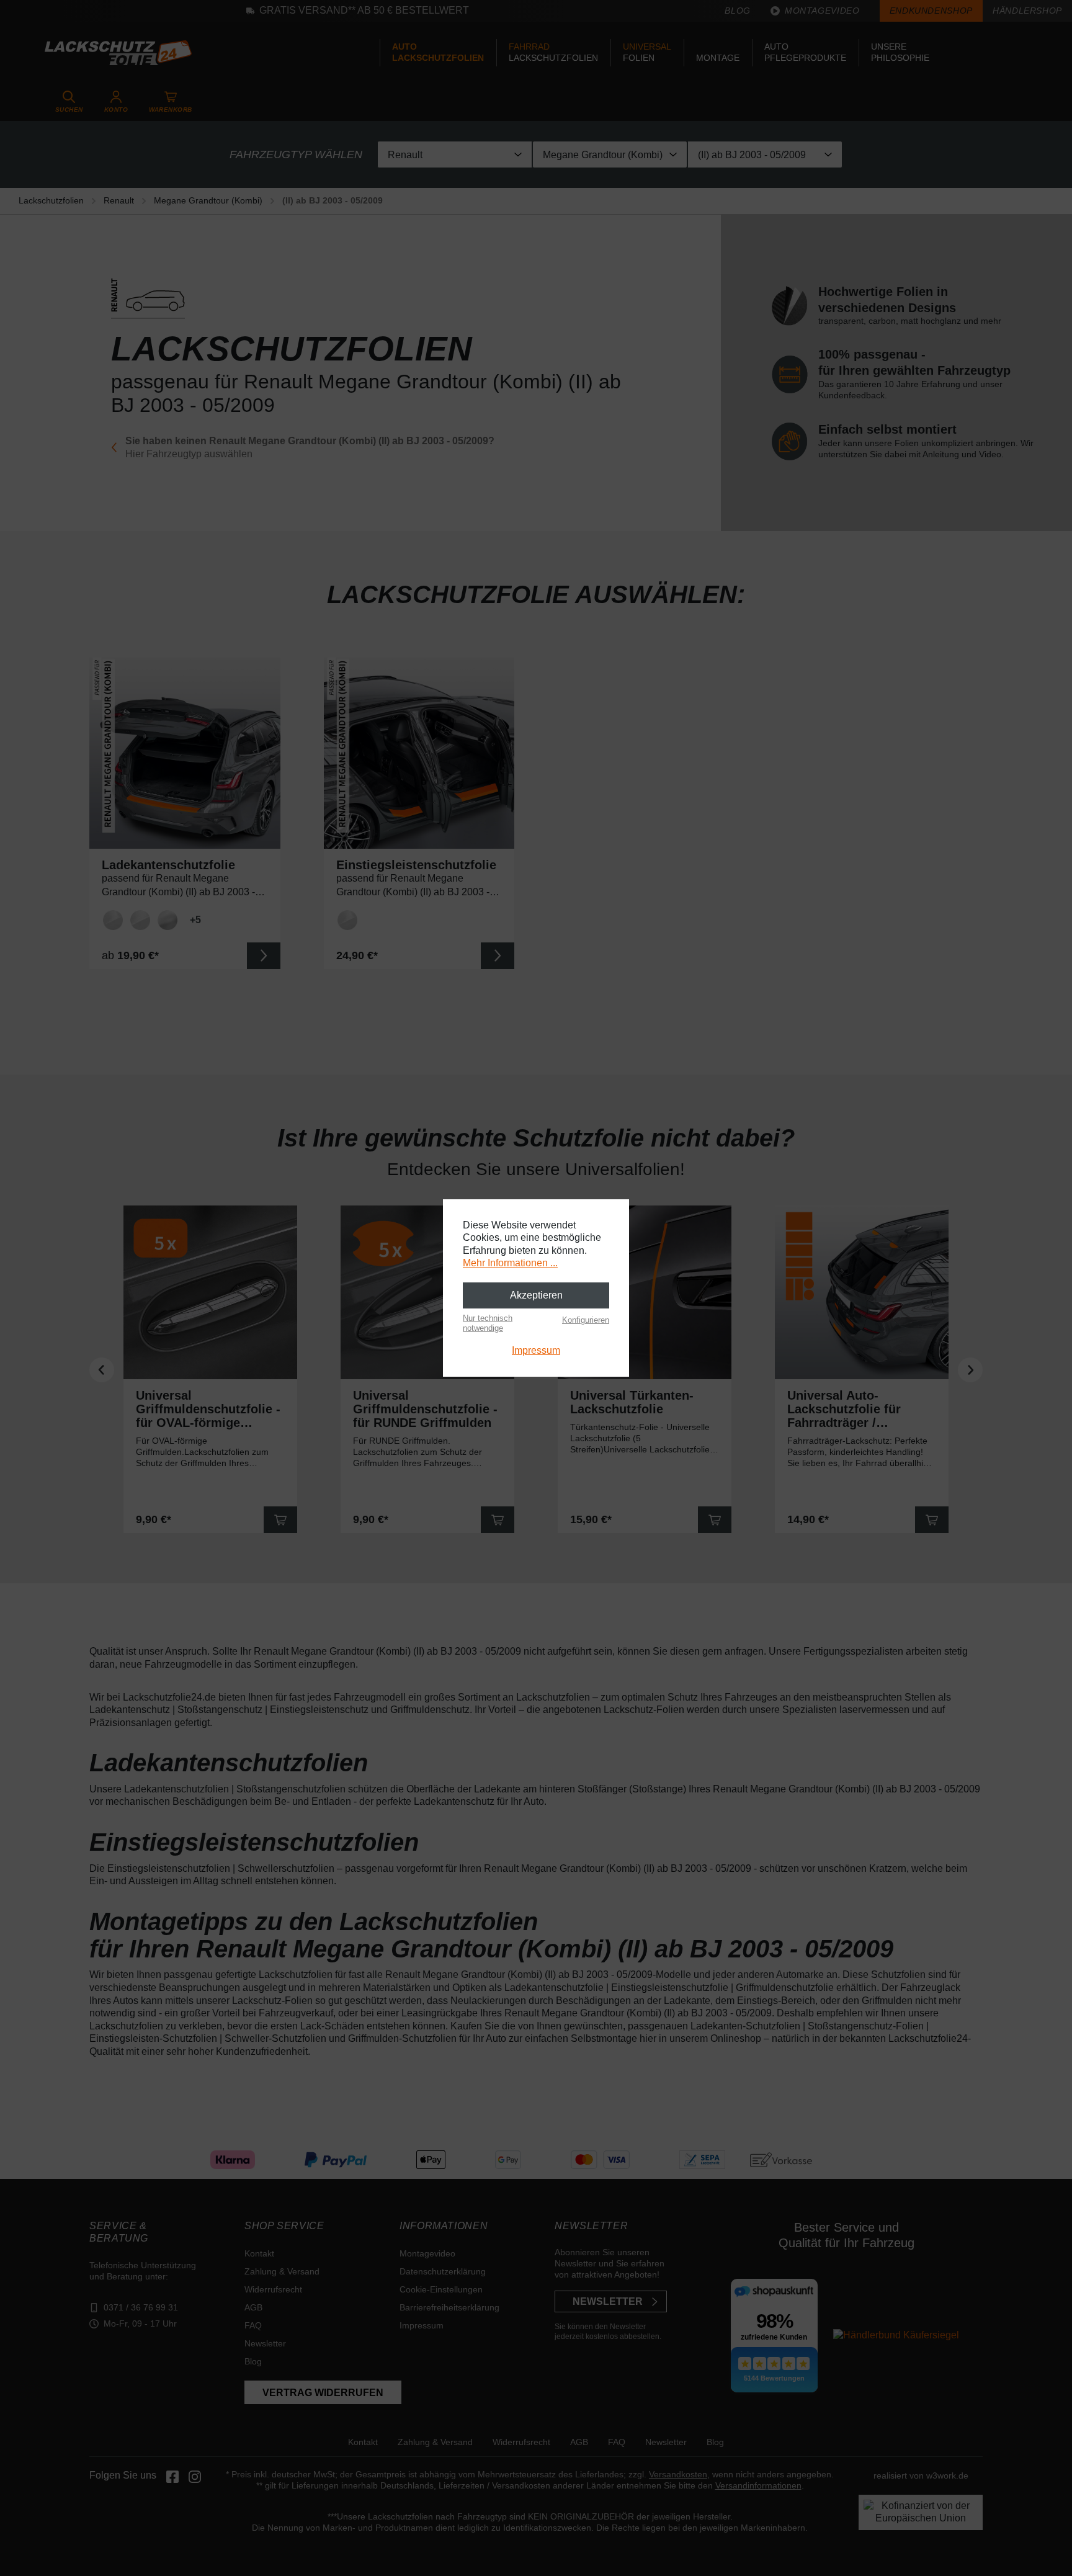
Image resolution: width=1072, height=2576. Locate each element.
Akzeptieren (536, 1295)
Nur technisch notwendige (488, 1323)
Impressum (536, 1350)
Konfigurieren (586, 1320)
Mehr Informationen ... (510, 1263)
